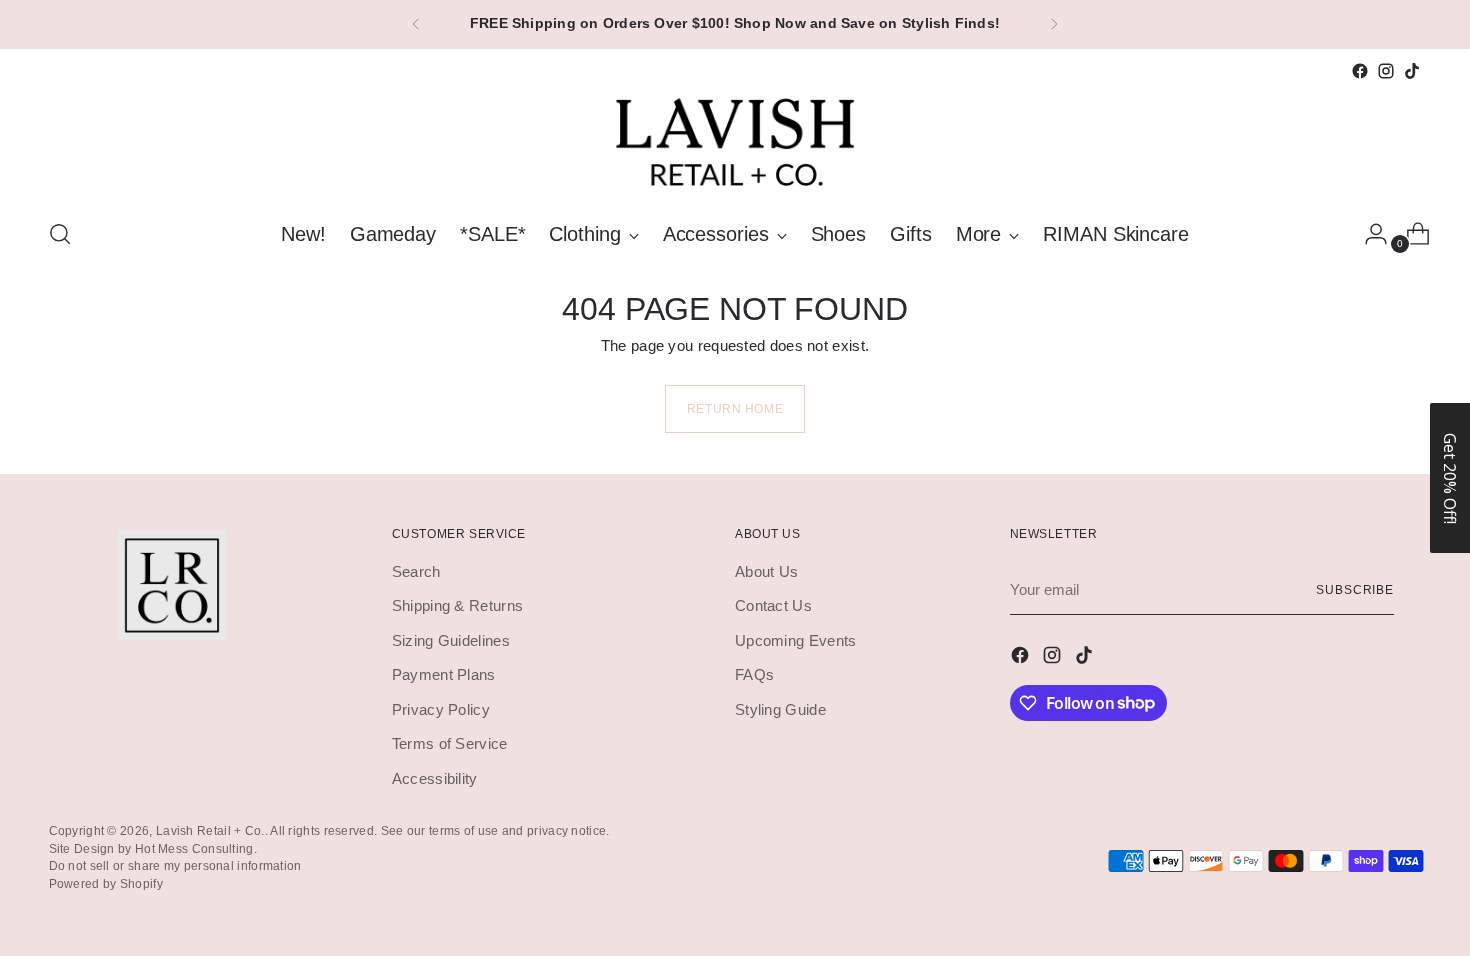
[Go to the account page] (1368, 234)
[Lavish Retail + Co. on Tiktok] (1412, 71)
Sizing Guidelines (451, 640)
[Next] (1054, 24)
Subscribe (1355, 589)
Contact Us (773, 605)
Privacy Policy (441, 709)
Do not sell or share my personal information (175, 865)
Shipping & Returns (457, 605)
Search (416, 571)
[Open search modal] (60, 234)
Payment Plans (444, 674)
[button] (1450, 478)
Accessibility (435, 778)
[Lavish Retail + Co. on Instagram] (1386, 71)
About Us (766, 571)
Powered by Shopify (106, 883)
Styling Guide (780, 709)
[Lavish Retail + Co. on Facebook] (1360, 71)
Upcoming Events (796, 640)
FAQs (754, 674)
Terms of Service (450, 743)
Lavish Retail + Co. (210, 830)
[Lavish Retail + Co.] (735, 142)
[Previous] (416, 24)
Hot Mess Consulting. (196, 848)
